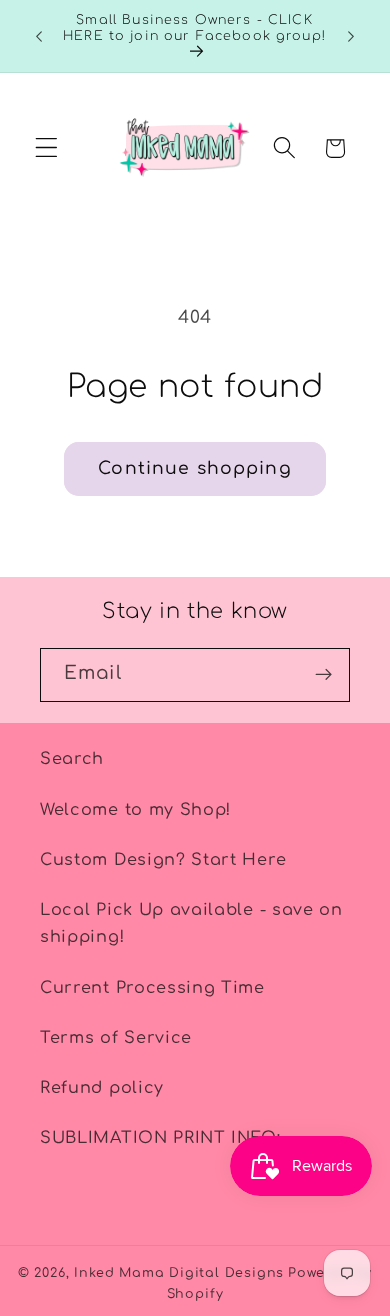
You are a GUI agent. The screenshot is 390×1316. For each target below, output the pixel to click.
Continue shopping (195, 468)
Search (72, 759)
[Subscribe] (323, 675)
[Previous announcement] (39, 36)
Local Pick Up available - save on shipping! (191, 923)
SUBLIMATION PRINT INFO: (160, 1138)
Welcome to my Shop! (135, 810)
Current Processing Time (152, 988)
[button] (46, 148)
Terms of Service (116, 1038)
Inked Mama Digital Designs (179, 1273)
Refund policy (102, 1088)
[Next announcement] (351, 36)
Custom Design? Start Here (163, 860)
